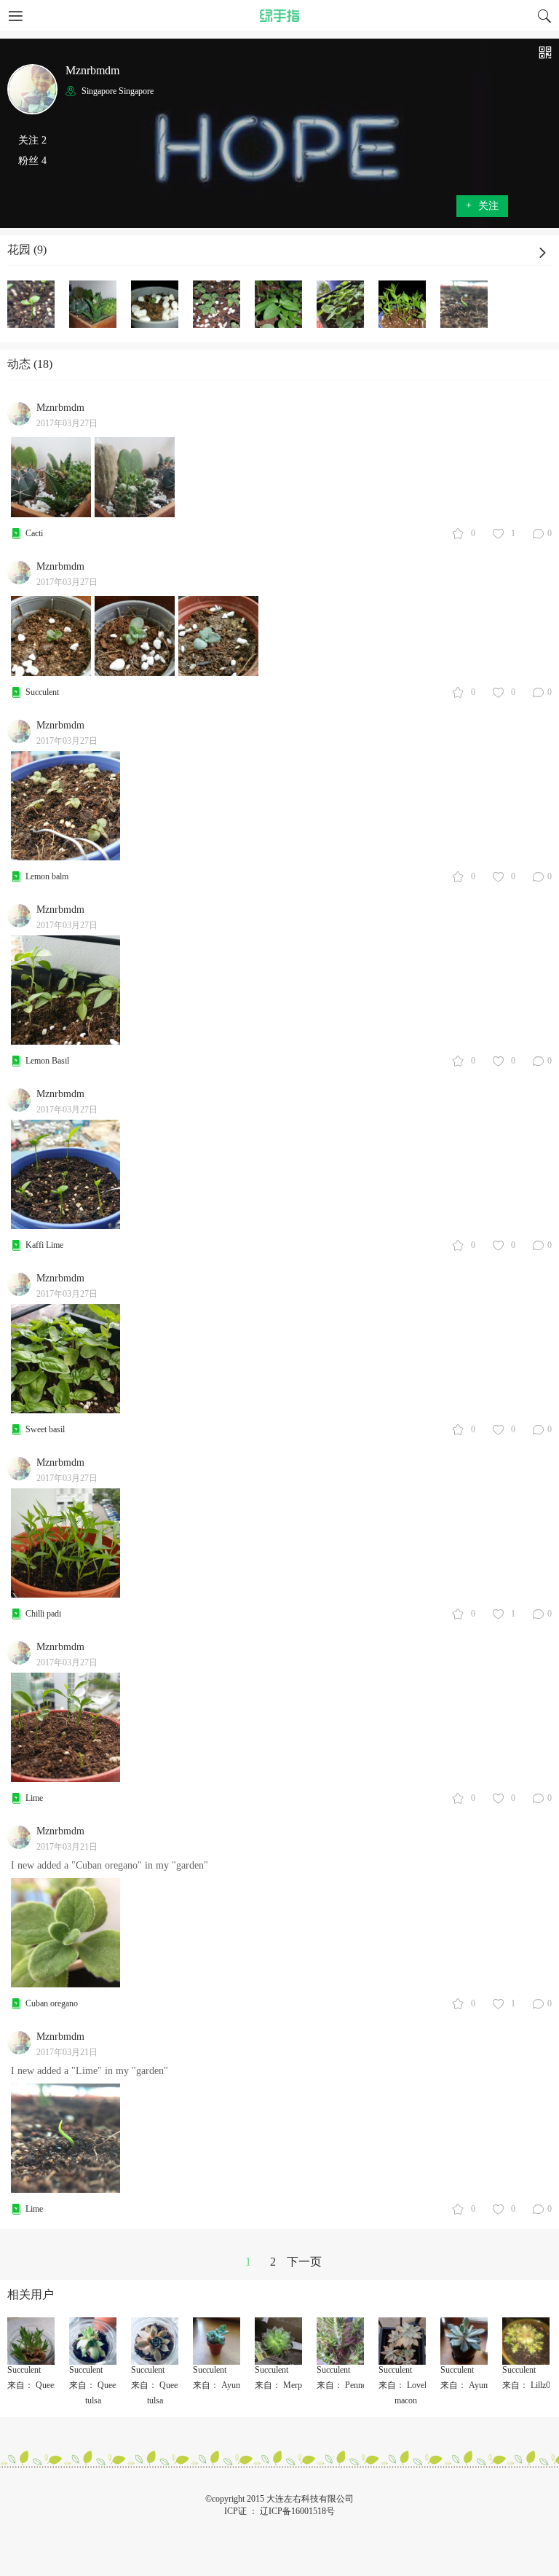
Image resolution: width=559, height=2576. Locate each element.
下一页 (304, 2262)
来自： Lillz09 (528, 2385)
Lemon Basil (47, 1061)
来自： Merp (278, 2385)
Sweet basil (45, 1429)
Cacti (34, 533)
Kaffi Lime (44, 1245)
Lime (34, 1798)
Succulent (42, 692)
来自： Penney (344, 2385)
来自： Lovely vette (414, 2385)
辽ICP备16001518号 (297, 2511)
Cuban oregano (52, 2003)
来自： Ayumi (219, 2385)
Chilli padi (43, 1614)
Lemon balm (47, 876)
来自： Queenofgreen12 (112, 2385)
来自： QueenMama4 (46, 2385)
